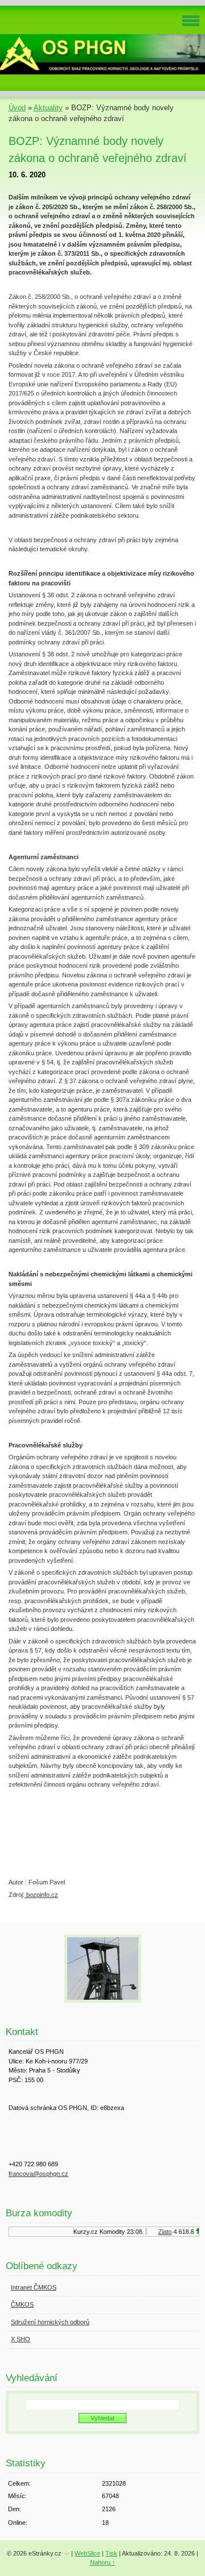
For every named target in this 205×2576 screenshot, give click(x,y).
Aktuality (48, 108)
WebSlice (87, 2553)
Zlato (161, 2232)
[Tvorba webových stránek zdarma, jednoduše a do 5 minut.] (67, 2554)
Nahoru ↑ (103, 2562)
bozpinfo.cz (41, 1895)
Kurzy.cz (82, 2232)
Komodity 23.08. (118, 2232)
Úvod (17, 108)
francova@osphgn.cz (38, 2174)
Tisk (111, 2553)
